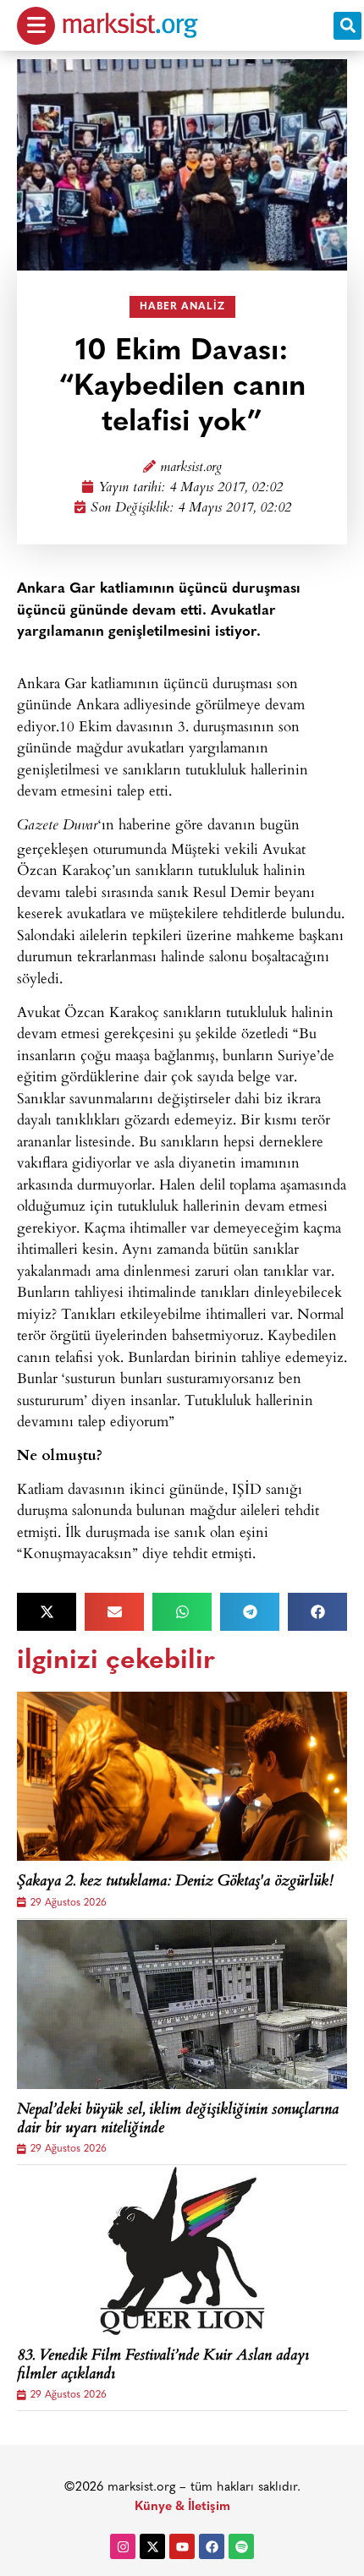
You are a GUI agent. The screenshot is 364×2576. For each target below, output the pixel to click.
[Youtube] (182, 2546)
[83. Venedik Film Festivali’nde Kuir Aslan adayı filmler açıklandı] (182, 2251)
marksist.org (191, 468)
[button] (347, 26)
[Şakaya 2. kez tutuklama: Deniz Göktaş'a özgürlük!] (182, 1776)
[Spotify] (241, 2546)
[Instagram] (123, 2546)
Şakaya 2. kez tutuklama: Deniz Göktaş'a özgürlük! (175, 1883)
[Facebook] (212, 2546)
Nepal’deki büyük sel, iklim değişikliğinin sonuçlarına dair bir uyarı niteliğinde (178, 2120)
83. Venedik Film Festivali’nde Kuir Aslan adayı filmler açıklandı (163, 2366)
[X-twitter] (152, 2546)
